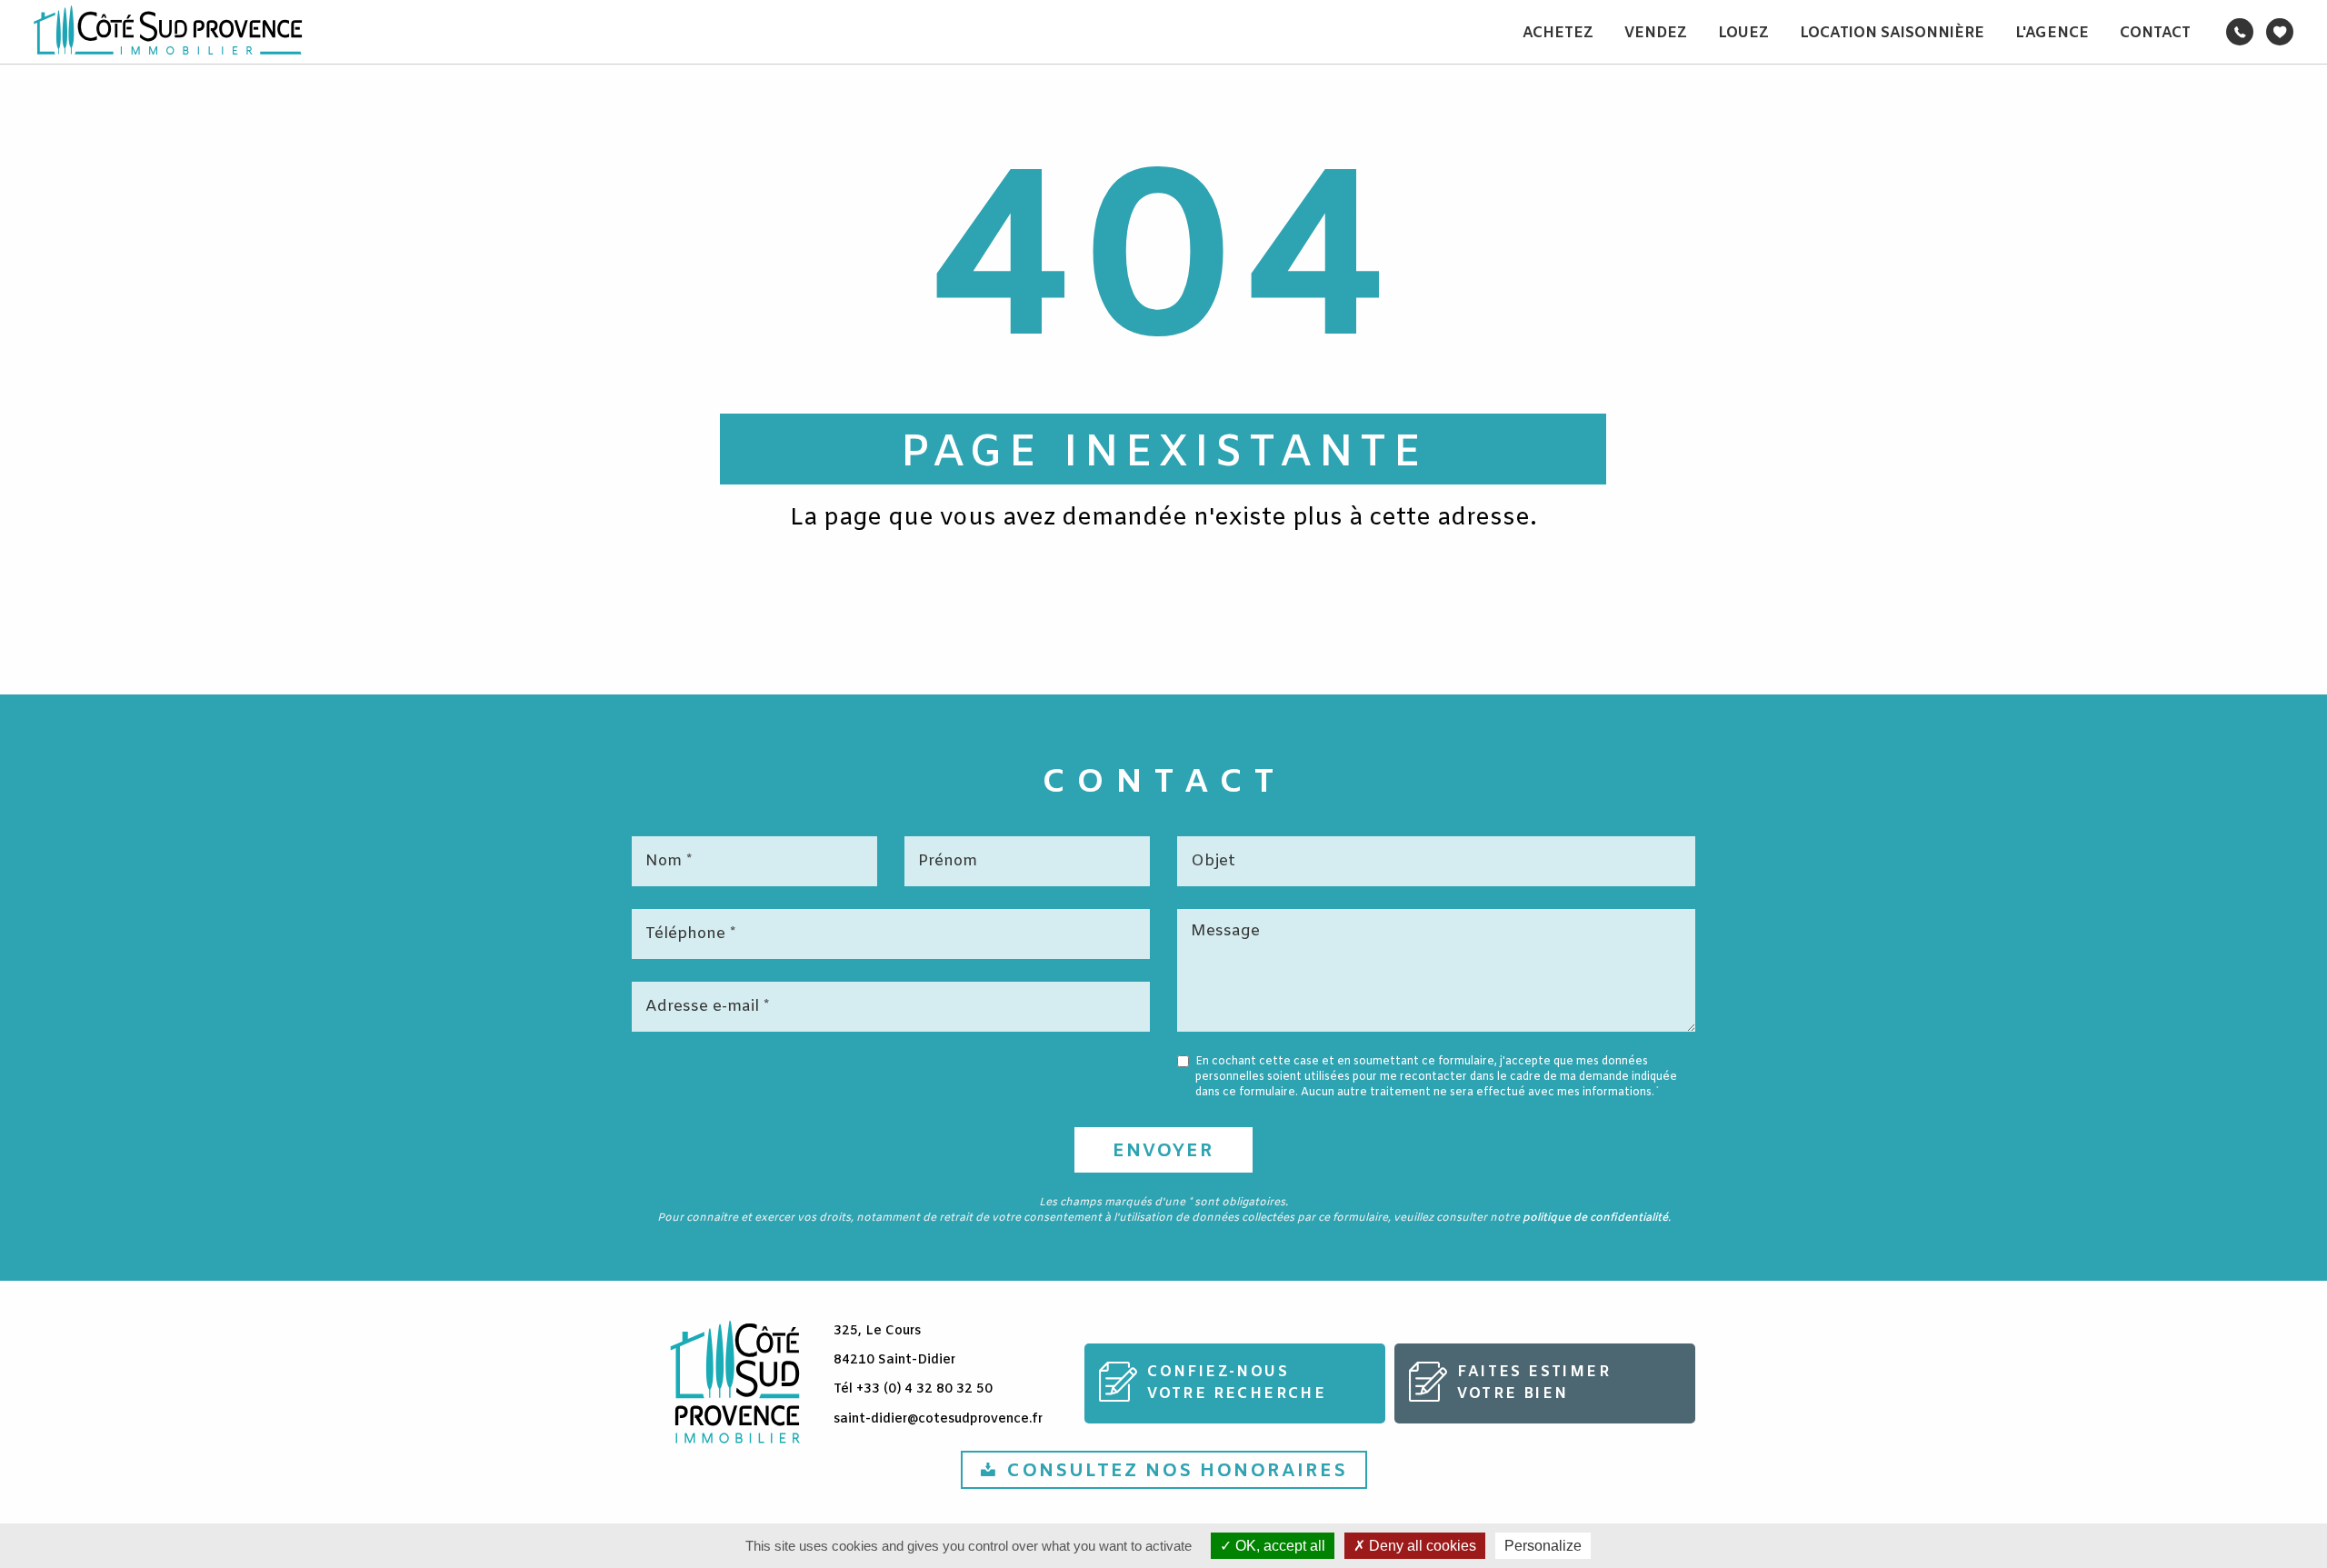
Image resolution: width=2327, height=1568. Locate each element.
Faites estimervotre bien (1534, 1383)
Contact (2155, 33)
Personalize (1543, 1546)
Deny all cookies (1421, 1546)
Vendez (1656, 33)
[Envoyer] (1163, 1150)
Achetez (1558, 33)
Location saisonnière (1892, 33)
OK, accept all (1278, 1546)
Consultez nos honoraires (1177, 1471)
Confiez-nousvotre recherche (1237, 1383)
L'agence (2052, 33)
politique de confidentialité (1595, 1218)
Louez (1743, 33)
